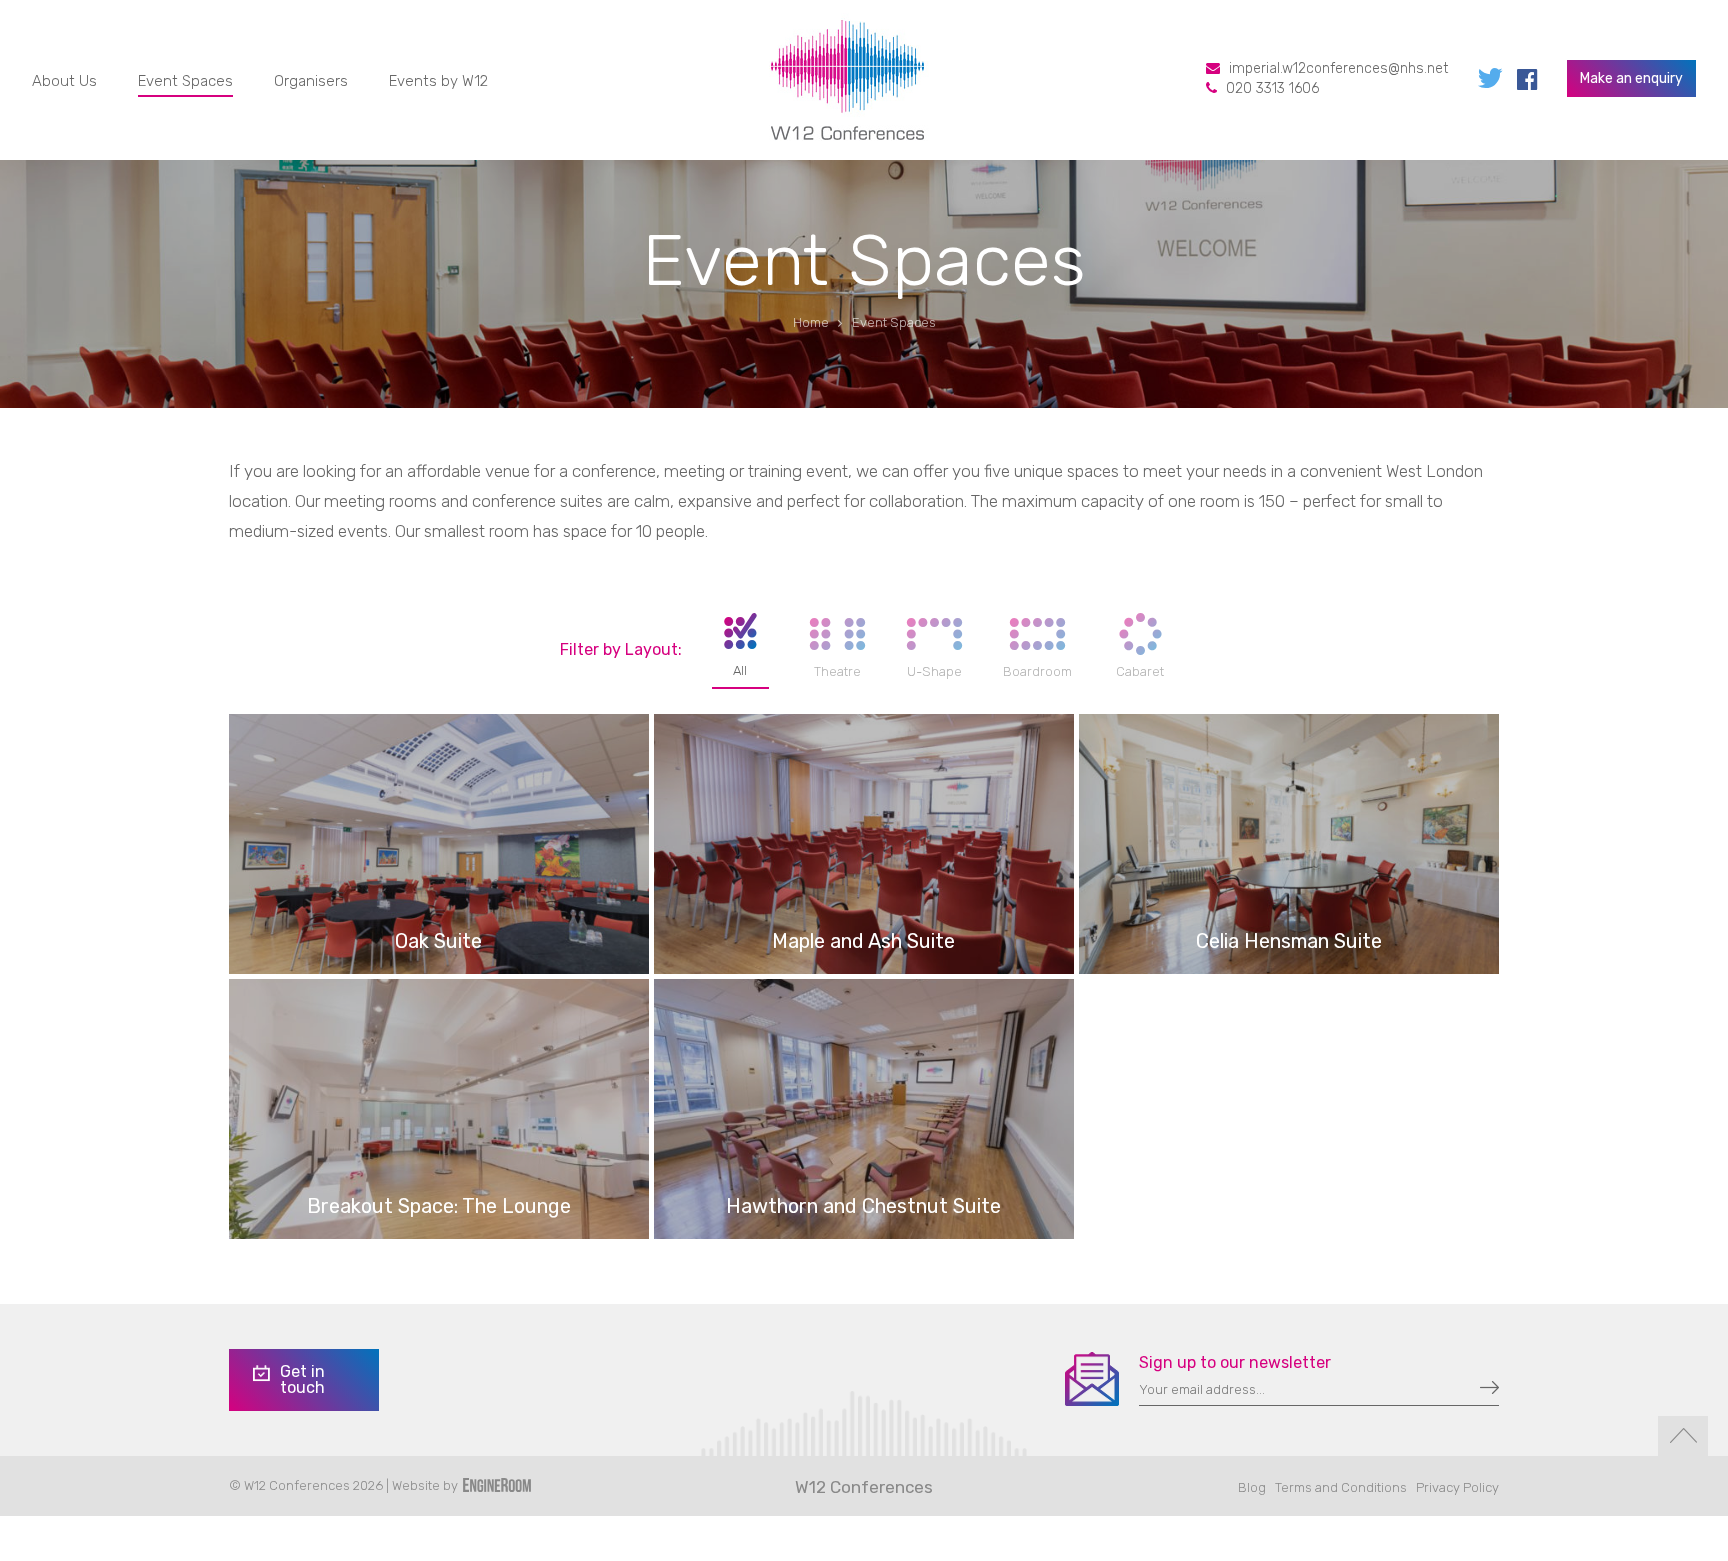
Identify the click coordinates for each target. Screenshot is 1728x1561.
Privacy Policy (1457, 1487)
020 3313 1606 (1272, 88)
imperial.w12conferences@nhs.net (1338, 68)
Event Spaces (185, 81)
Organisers (311, 81)
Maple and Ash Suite (863, 941)
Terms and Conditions (1341, 1487)
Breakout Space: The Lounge (439, 1206)
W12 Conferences (864, 1487)
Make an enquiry (1631, 78)
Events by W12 (438, 81)
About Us (64, 81)
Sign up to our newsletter (1235, 1362)
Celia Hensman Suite (1289, 941)
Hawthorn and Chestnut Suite (863, 1206)
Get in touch (302, 1379)
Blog (1252, 1487)
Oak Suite (438, 941)
